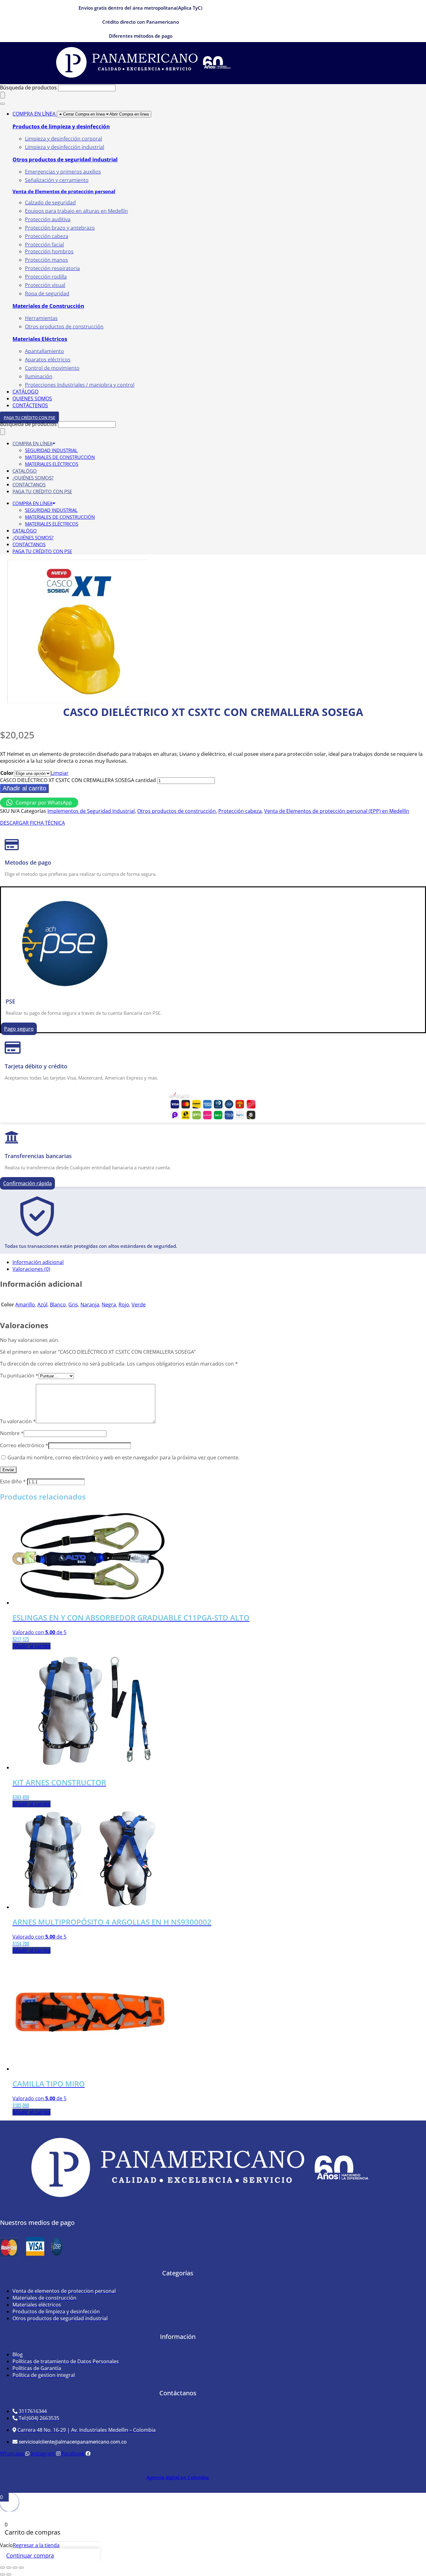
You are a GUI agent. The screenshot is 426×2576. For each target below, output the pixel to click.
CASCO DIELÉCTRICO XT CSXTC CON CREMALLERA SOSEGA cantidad (78, 780)
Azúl (42, 1305)
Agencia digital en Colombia (178, 2477)
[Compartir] (15, 2568)
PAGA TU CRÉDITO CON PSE (42, 491)
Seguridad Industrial (51, 450)
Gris (73, 1305)
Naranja (90, 1305)
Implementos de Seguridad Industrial (91, 811)
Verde (139, 1305)
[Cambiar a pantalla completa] (9, 2568)
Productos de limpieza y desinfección (61, 126)
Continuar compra (30, 2555)
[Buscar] (2, 95)
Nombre (12, 1433)
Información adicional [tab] (38, 1262)
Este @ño (13, 1481)
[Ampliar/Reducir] (2, 2568)
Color (7, 773)
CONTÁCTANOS (29, 484)
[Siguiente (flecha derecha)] (9, 2574)
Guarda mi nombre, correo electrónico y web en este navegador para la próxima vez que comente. (123, 1457)
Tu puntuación (19, 1376)
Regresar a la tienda (36, 2545)
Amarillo (25, 1305)
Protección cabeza (240, 811)
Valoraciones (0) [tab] (31, 1269)
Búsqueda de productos (29, 88)
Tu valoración (18, 1421)
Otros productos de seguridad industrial (65, 159)
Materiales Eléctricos (40, 339)
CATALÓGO (25, 471)
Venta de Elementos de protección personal (64, 191)
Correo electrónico (24, 1445)
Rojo (124, 1305)
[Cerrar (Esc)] (21, 2568)
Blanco (58, 1305)
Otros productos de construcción (177, 811)
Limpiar (60, 773)
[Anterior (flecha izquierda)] (2, 2574)
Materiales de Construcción (48, 306)
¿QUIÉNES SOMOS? (33, 478)
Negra (109, 1305)
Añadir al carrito (24, 788)
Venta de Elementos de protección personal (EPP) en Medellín (337, 811)
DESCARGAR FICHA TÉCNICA (32, 823)
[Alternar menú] (2, 104)
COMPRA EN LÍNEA (32, 443)
